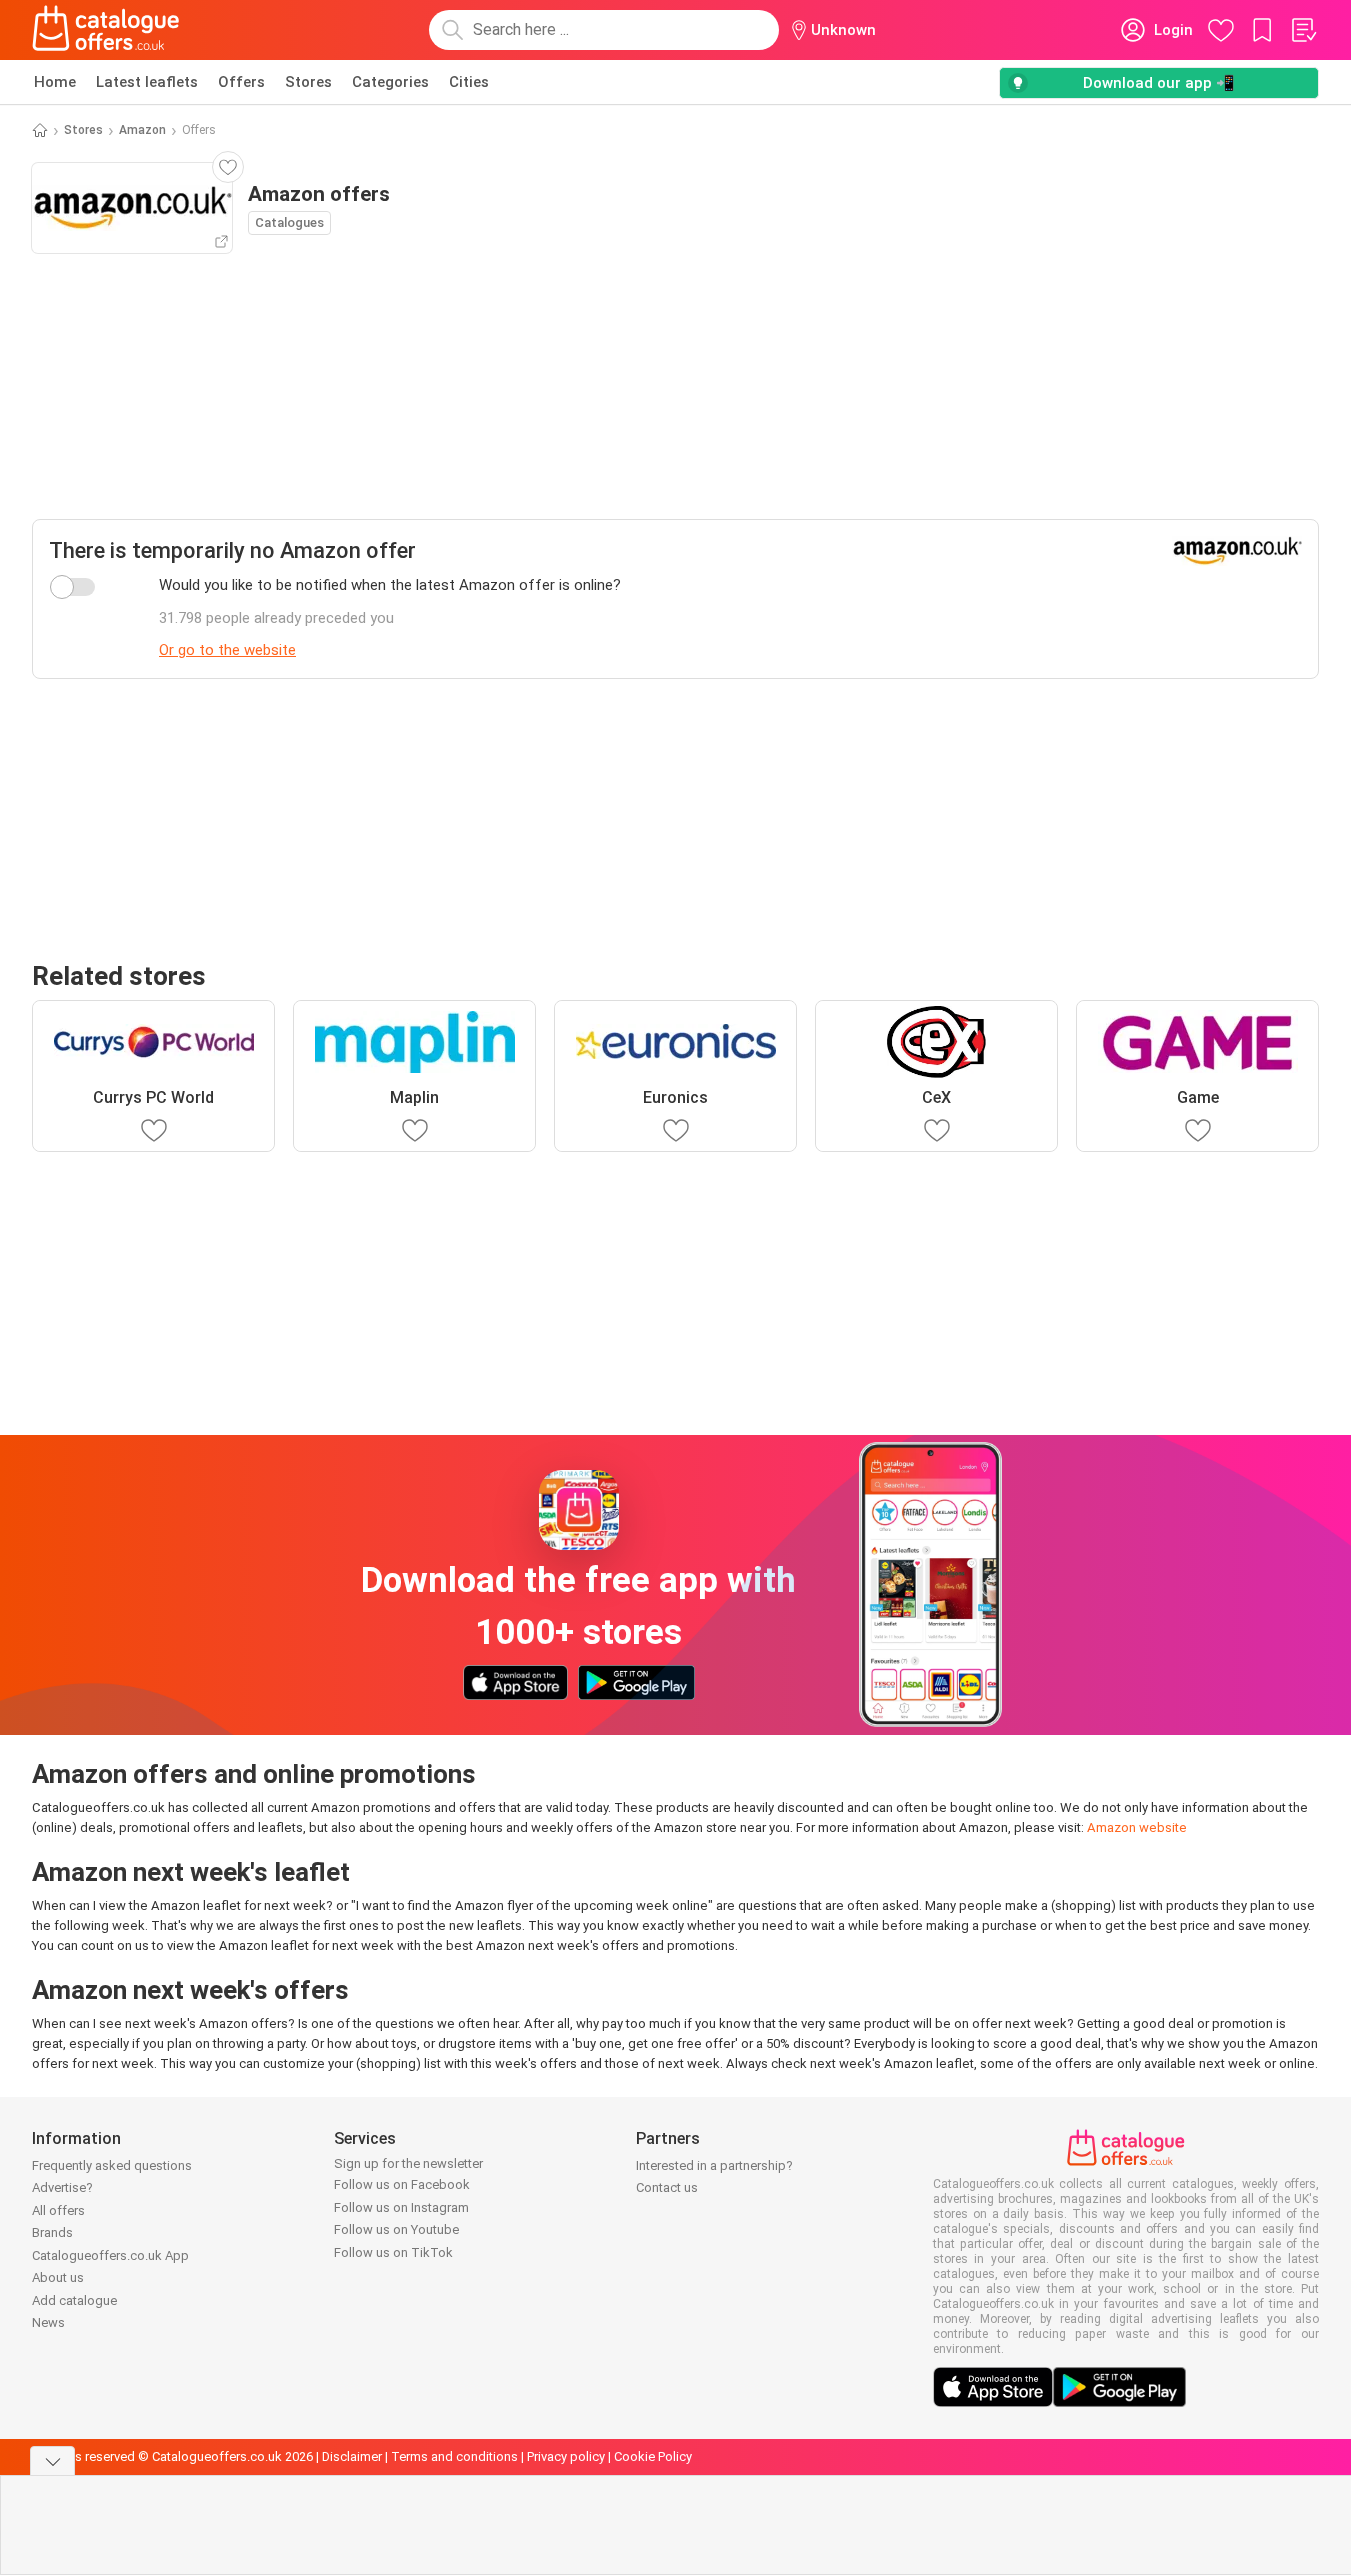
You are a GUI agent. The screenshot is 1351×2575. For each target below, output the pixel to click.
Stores (308, 82)
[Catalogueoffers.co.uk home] (106, 30)
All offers (58, 2210)
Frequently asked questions (112, 2165)
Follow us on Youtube (396, 2229)
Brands (52, 2232)
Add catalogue (74, 2300)
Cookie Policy (653, 2456)
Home (55, 82)
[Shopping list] (1303, 30)
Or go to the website (227, 650)
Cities (469, 82)
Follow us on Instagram (401, 2207)
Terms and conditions (454, 2456)
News (48, 2322)
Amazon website (1137, 1827)
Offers (241, 82)
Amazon (142, 130)
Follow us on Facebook (402, 2184)
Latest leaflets (147, 82)
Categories (390, 82)
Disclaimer (352, 2456)
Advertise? (62, 2187)
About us (58, 2277)
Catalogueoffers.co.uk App (110, 2255)
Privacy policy (566, 2456)
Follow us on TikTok (393, 2252)
